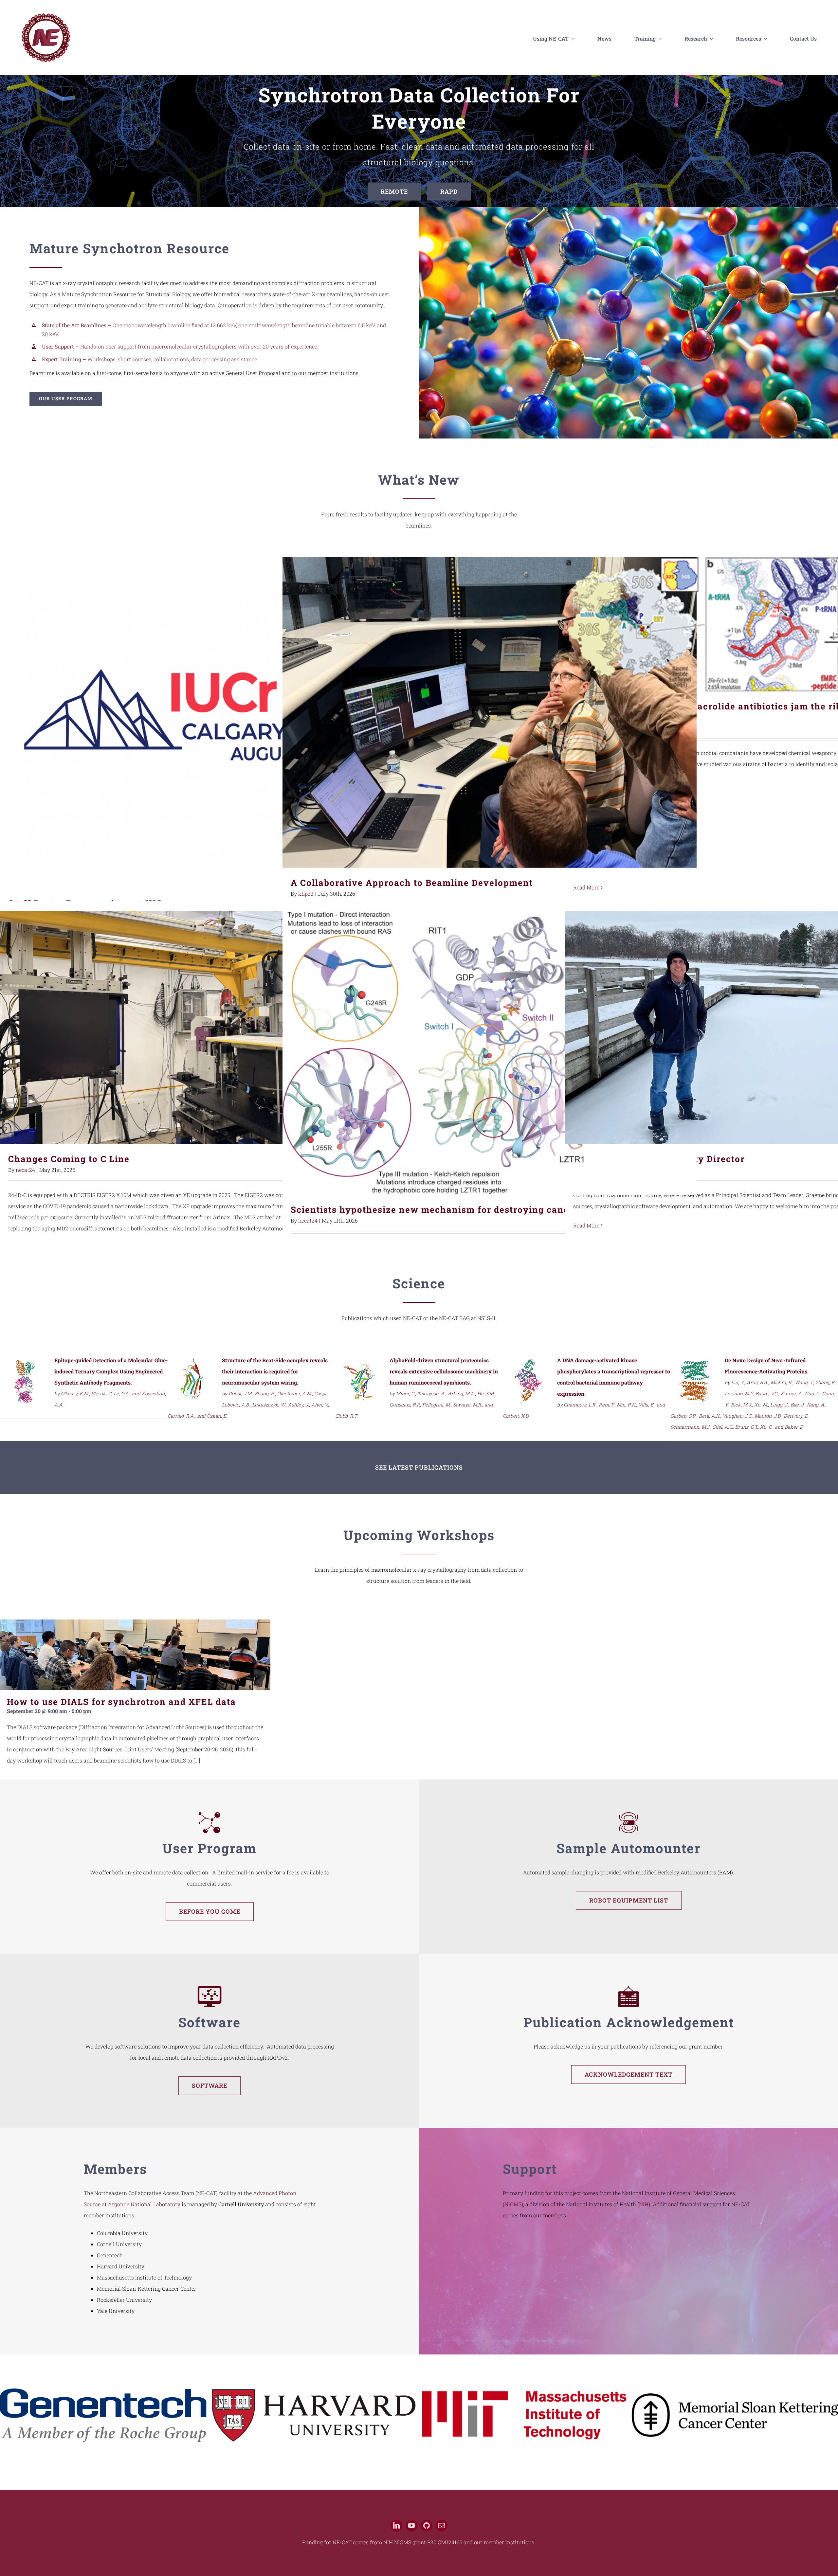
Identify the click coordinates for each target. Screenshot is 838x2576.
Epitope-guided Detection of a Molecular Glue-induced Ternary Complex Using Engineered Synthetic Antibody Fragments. (111, 1371)
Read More (586, 887)
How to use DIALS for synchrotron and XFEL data (121, 1702)
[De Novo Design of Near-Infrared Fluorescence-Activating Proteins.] (695, 1362)
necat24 (25, 1170)
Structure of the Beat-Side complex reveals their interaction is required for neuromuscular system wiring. (275, 1371)
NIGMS (513, 2204)
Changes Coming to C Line (207, 1028)
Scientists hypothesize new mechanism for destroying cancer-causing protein (490, 1053)
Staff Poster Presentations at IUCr (207, 723)
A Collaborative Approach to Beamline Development (490, 713)
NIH (644, 2204)
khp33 (306, 894)
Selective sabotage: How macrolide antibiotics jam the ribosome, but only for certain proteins (772, 625)
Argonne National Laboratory (144, 2204)
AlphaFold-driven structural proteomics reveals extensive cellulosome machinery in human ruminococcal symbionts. (444, 1371)
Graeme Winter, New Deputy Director (772, 1028)
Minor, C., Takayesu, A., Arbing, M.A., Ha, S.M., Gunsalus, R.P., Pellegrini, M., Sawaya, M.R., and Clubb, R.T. (415, 1405)
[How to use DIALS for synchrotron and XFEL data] (135, 1655)
